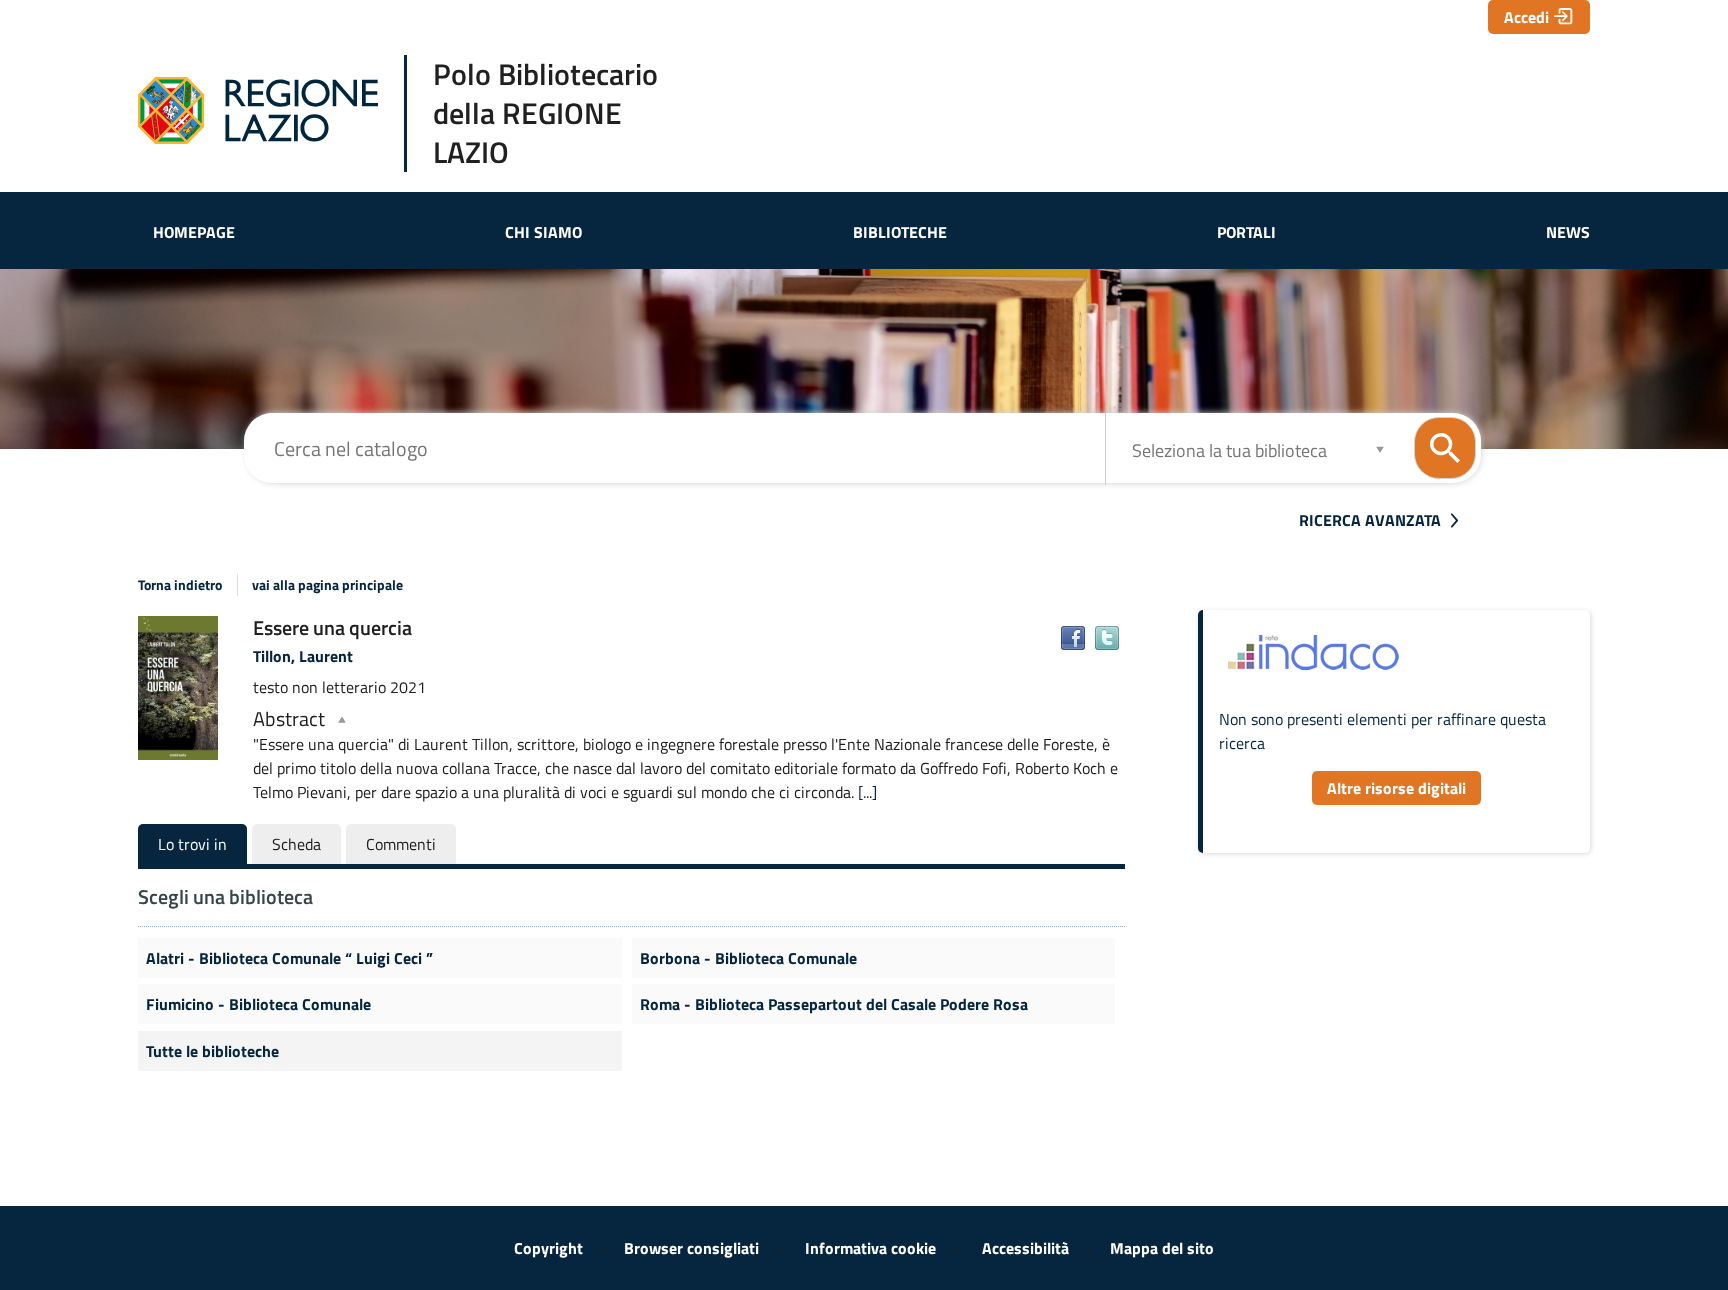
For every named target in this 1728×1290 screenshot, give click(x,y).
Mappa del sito (1162, 1248)
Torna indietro (180, 585)
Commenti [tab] (401, 844)
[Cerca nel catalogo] (1445, 448)
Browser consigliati (691, 1248)
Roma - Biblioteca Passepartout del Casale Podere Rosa (834, 1004)
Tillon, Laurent (303, 656)
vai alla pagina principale (327, 585)
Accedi (1526, 17)
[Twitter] (1107, 638)
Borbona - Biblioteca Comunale (748, 958)
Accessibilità (1025, 1248)
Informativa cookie (870, 1248)
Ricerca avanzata (1370, 520)
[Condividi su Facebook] (1073, 638)
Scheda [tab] (296, 844)
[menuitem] (194, 232)
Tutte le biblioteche (212, 1051)
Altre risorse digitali (1396, 788)
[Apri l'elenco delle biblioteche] (1380, 448)
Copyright (548, 1248)
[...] (867, 792)
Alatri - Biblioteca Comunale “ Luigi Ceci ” (289, 958)
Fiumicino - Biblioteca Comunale (258, 1004)
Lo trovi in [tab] (192, 844)
